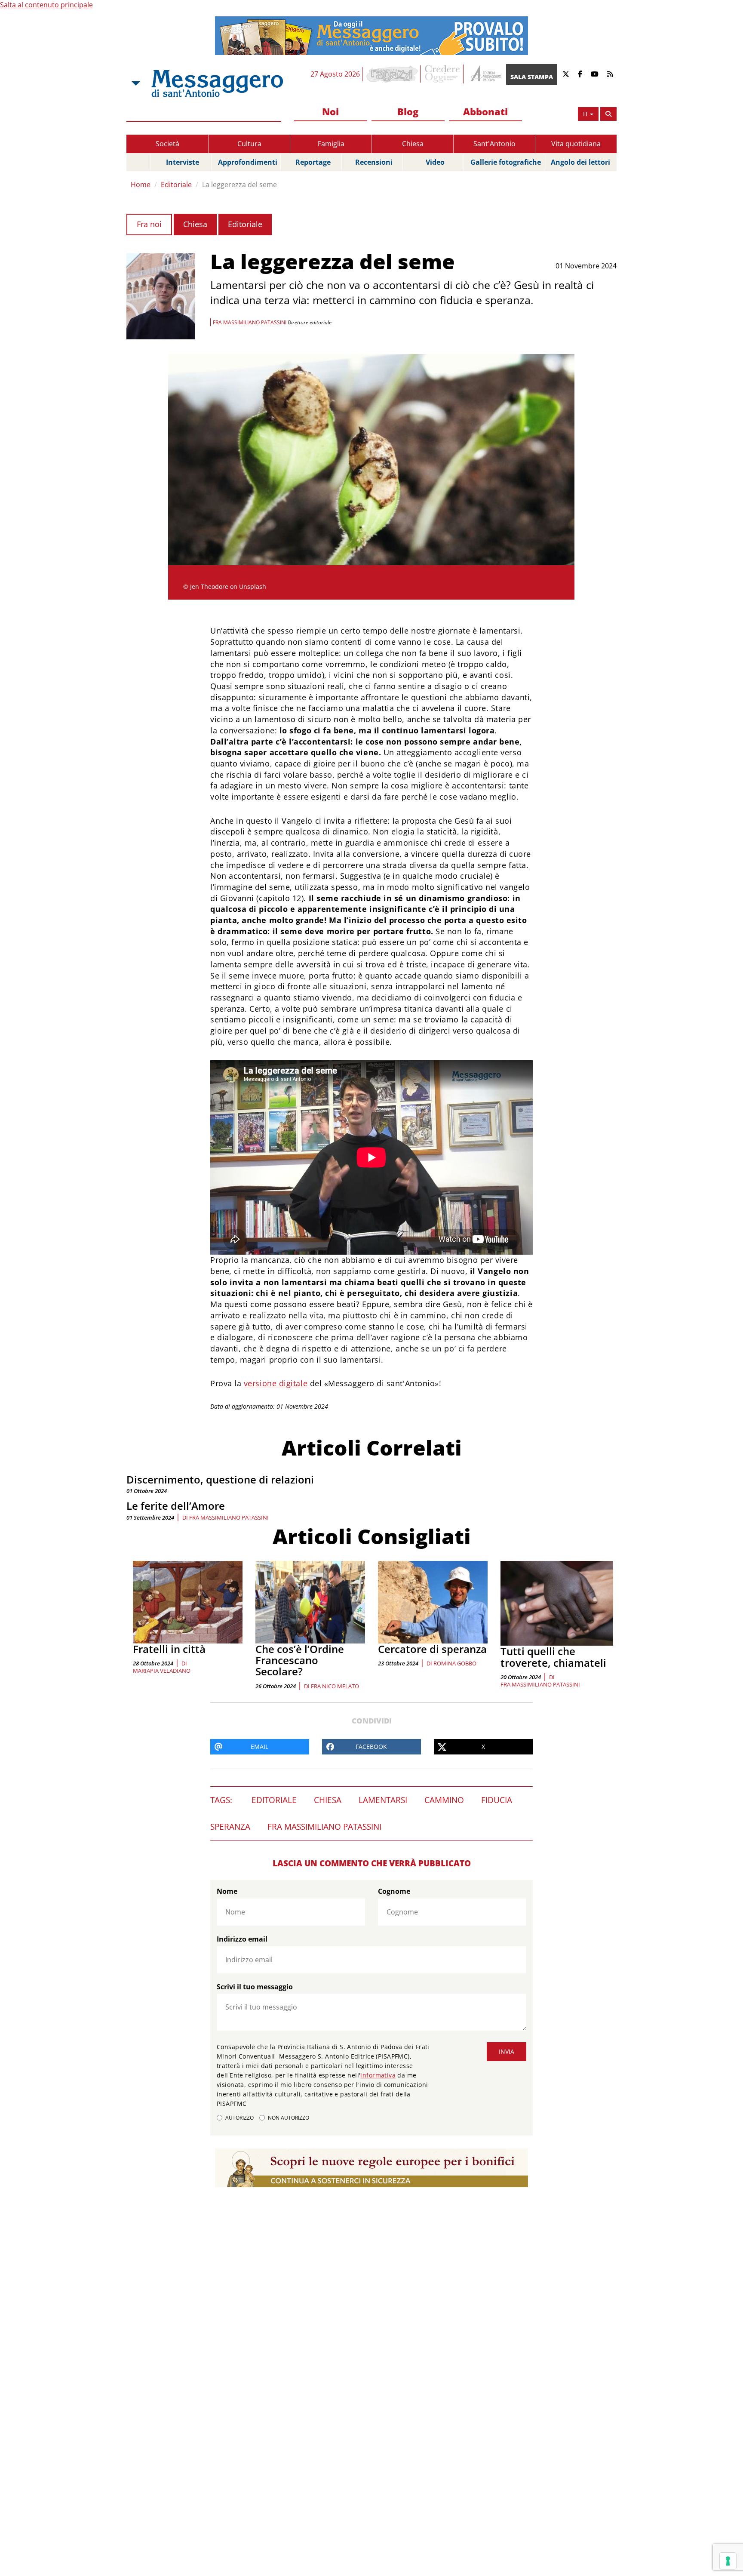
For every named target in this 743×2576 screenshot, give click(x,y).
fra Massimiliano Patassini (229, 1517)
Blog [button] (408, 111)
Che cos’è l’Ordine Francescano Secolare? (300, 1660)
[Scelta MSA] (135, 83)
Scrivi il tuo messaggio (255, 1987)
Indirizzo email (242, 1939)
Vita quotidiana (576, 144)
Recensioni (374, 162)
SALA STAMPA (532, 77)
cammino (444, 1800)
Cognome (394, 1891)
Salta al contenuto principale (46, 5)
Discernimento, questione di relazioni (220, 1479)
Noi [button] (330, 111)
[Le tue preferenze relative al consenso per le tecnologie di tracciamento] (728, 2561)
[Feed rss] (610, 74)
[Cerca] (608, 114)
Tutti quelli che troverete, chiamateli (553, 1657)
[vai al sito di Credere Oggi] (443, 74)
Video (435, 162)
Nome (227, 1891)
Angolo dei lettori (580, 162)
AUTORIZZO (239, 2118)
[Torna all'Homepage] (217, 83)
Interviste (183, 162)
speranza (230, 1827)
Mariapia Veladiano (162, 1671)
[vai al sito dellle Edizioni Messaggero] (485, 74)
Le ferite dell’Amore (176, 1506)
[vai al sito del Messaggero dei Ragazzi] (392, 74)
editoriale (274, 1800)
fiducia (497, 1800)
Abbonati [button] (485, 111)
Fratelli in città (169, 1649)
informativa (378, 2075)
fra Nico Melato (335, 1686)
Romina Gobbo (455, 1663)
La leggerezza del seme (239, 185)
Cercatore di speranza (432, 1649)
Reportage (313, 162)
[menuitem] (331, 112)
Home (141, 185)
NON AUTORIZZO (289, 2118)
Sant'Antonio (494, 144)
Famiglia (331, 144)
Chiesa (413, 144)
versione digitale (276, 1383)
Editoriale (176, 185)
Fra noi (149, 224)
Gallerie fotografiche (506, 162)
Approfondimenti (248, 162)
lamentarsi (383, 1800)
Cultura (249, 144)
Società (167, 144)
